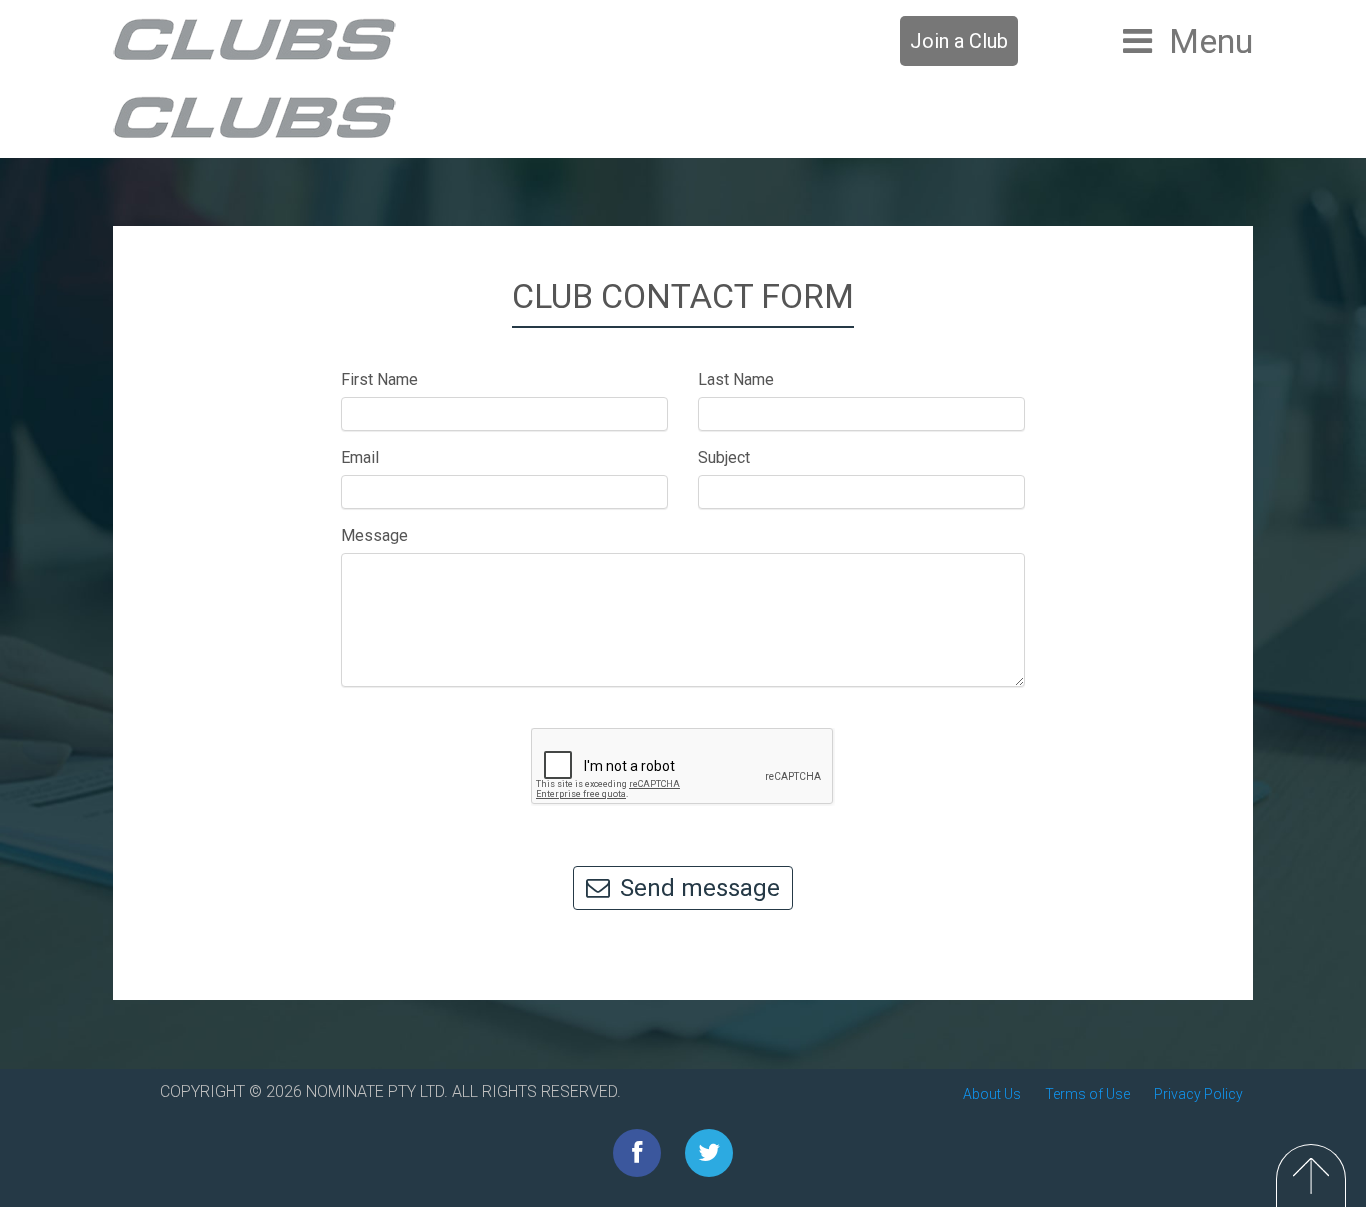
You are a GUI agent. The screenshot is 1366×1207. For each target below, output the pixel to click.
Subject (724, 457)
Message (374, 535)
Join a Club (959, 41)
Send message (700, 888)
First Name (379, 379)
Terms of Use (1087, 1094)
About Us (992, 1094)
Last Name (736, 379)
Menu (1211, 41)
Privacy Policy (1198, 1094)
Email (360, 457)
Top (1311, 1175)
